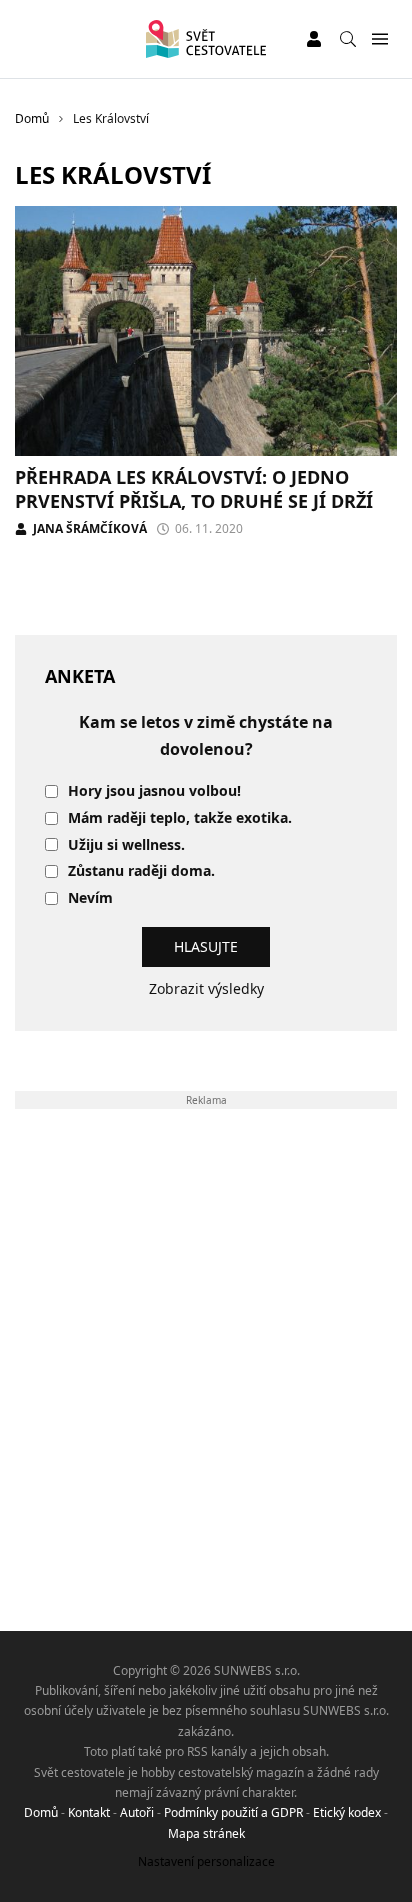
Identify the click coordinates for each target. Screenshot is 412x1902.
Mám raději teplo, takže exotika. (180, 818)
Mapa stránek (206, 1833)
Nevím (90, 898)
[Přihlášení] (314, 39)
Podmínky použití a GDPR (233, 1812)
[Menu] (379, 39)
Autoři (137, 1812)
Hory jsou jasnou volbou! (154, 791)
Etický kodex (347, 1812)
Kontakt (89, 1812)
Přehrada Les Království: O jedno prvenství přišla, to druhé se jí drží (194, 488)
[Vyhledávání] (348, 39)
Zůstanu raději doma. (141, 871)
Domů (41, 1812)
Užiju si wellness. (126, 845)
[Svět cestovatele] (205, 39)
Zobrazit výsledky (206, 988)
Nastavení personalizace (206, 1861)
